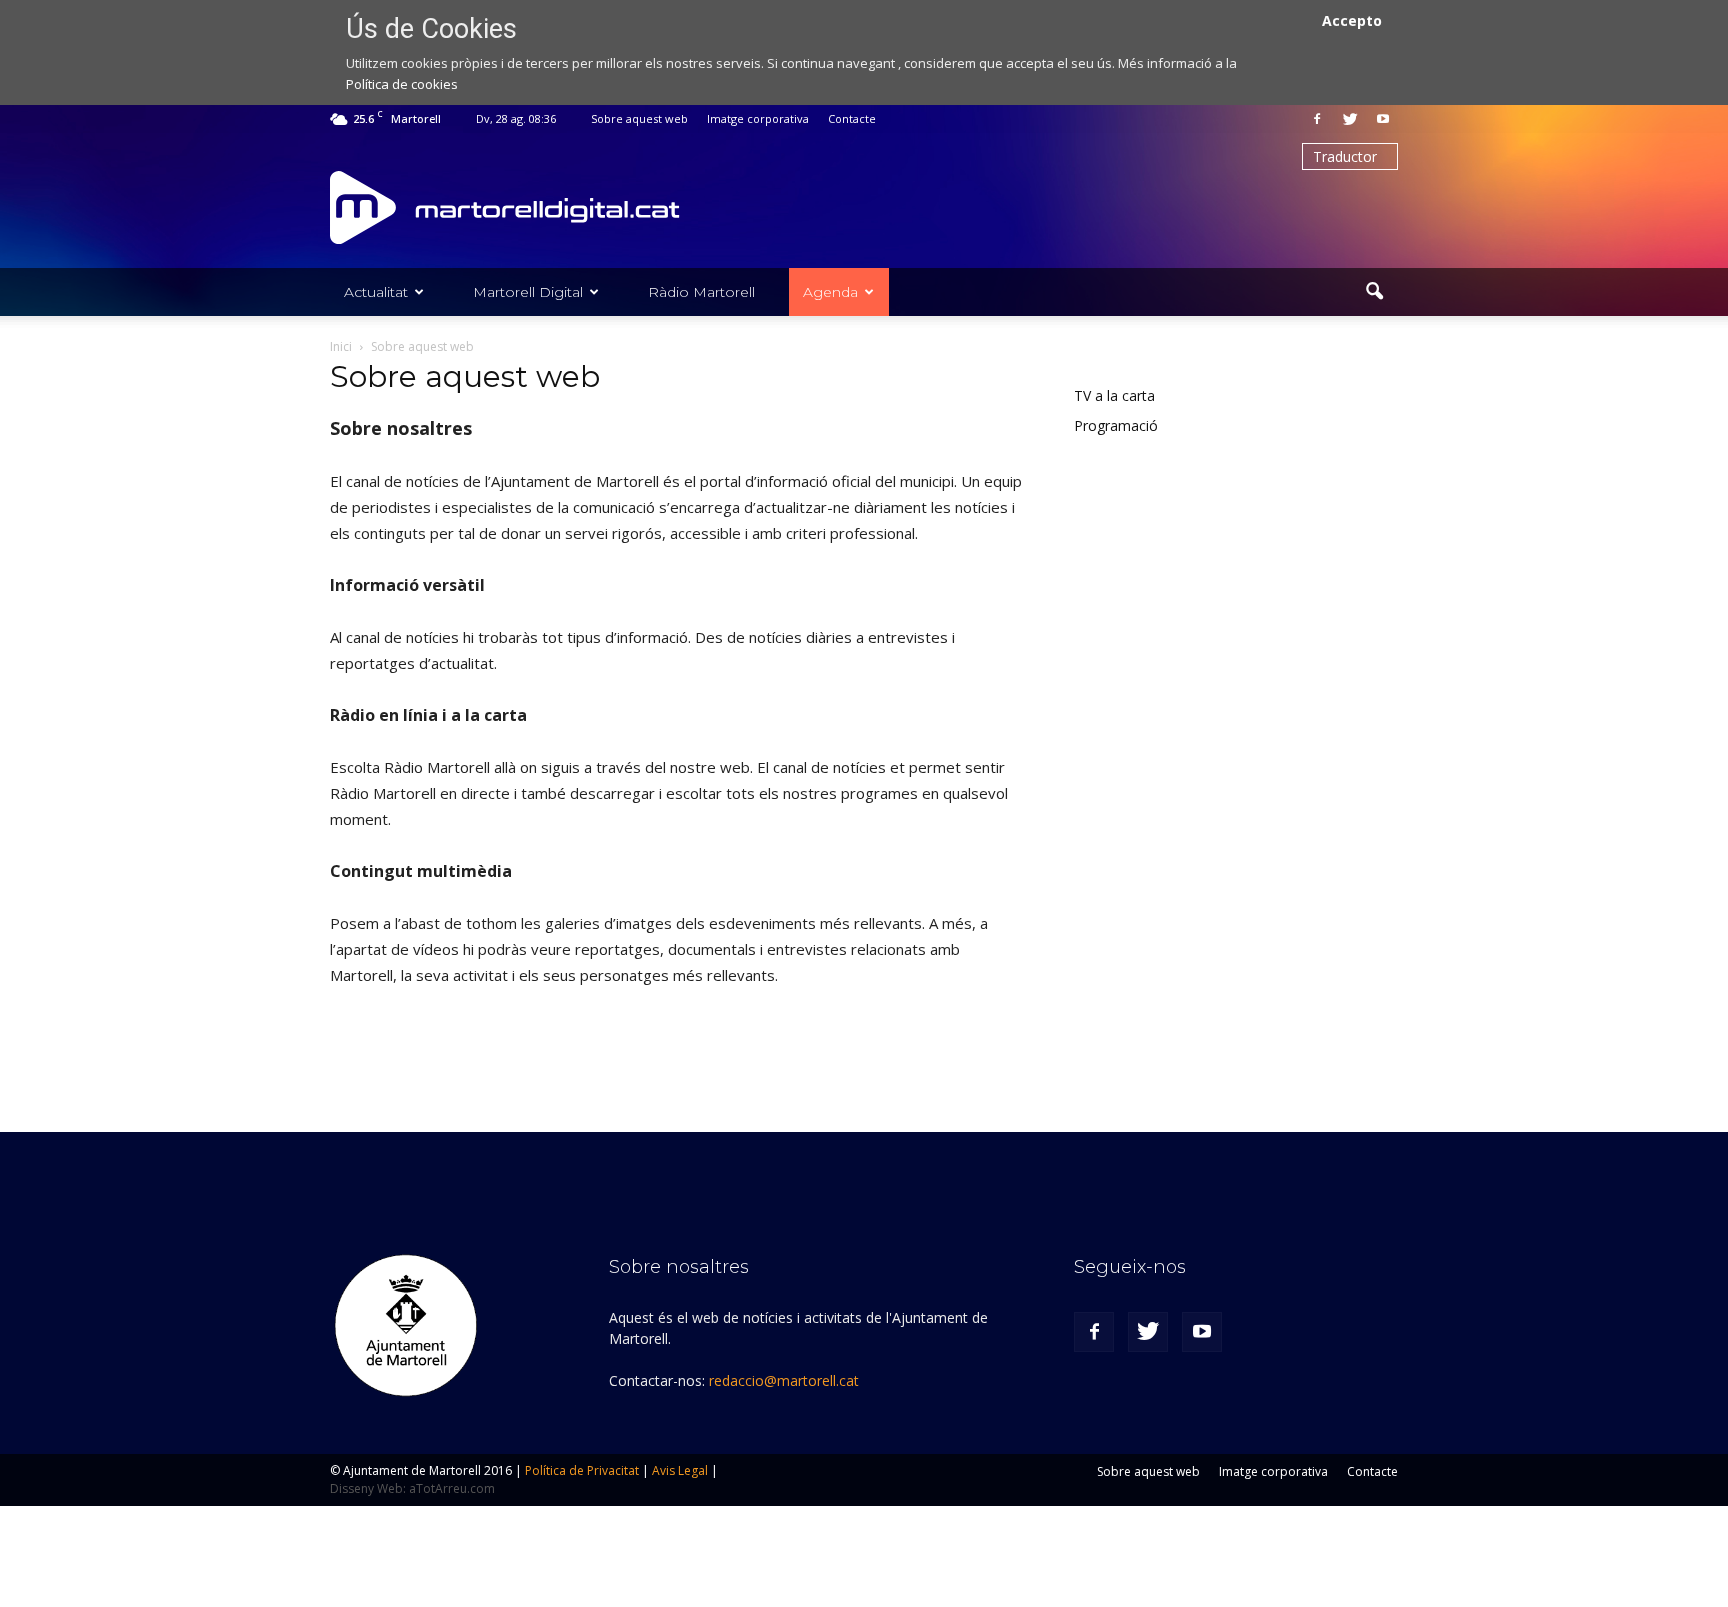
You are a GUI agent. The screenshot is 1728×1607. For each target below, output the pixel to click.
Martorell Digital (528, 292)
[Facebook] (1317, 119)
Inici (341, 346)
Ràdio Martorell (701, 292)
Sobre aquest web (639, 118)
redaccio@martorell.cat (784, 1380)
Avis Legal (680, 1470)
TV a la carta (1114, 395)
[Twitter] (1350, 119)
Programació (1116, 425)
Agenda (830, 292)
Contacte (852, 118)
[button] (1374, 292)
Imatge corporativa (758, 118)
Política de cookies (402, 84)
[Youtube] (1383, 119)
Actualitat (376, 292)
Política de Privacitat (582, 1470)
